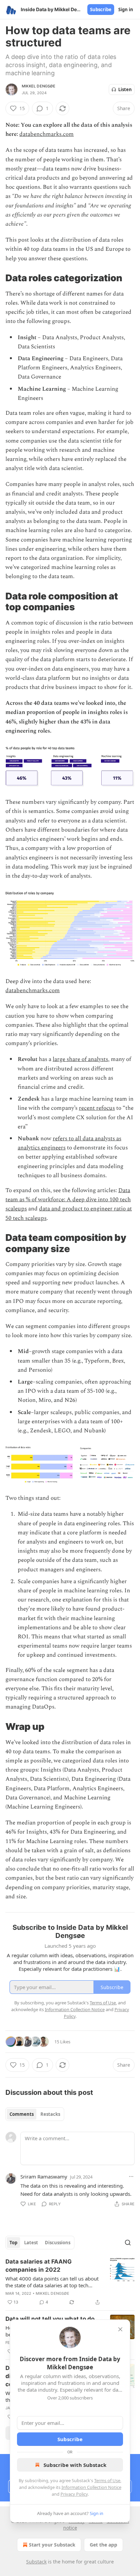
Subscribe (101, 9)
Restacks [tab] (50, 2114)
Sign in (126, 9)
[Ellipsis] (131, 2176)
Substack (36, 2562)
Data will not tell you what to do (50, 2319)
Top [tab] (13, 2243)
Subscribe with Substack (75, 2465)
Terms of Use (107, 2480)
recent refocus (97, 1108)
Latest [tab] (31, 2243)
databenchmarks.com (47, 134)
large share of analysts (80, 1059)
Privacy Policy (74, 2494)
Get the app (103, 2545)
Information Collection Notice (91, 2487)
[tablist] (35, 2114)
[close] (120, 2329)
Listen (125, 89)
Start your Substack (52, 2545)
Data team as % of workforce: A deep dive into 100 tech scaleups (68, 1200)
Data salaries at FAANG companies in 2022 (39, 2266)
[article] (70, 2282)
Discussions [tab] (58, 2243)
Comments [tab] (22, 2114)
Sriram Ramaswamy (44, 2176)
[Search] (128, 2243)
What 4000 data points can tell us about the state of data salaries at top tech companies (52, 2282)
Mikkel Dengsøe (39, 86)
